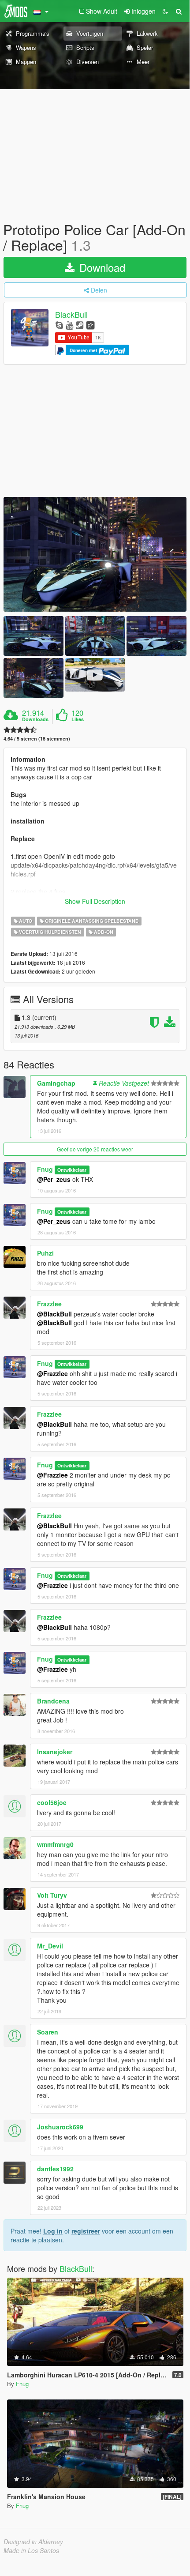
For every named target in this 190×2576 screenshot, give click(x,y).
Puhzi (45, 1253)
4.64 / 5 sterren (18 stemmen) (37, 739)
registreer (86, 2231)
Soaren (48, 2032)
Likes (78, 719)
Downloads (35, 719)
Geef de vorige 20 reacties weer (95, 1149)
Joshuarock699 (60, 2127)
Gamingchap (56, 1083)
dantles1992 (55, 2169)
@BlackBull (54, 1314)
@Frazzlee (52, 1373)
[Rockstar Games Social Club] (90, 325)
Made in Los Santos (31, 2550)
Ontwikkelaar (72, 1170)
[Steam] (80, 325)
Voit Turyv (52, 1895)
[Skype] (59, 325)
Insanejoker (55, 1752)
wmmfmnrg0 (55, 1844)
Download (101, 267)
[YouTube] (69, 325)
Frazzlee (49, 1304)
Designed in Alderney (33, 2542)
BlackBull (71, 315)
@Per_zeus (54, 1179)
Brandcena (53, 1701)
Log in (53, 2231)
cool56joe (52, 1802)
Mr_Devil (50, 1946)
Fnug (45, 1169)
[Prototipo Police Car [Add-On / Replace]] (95, 554)
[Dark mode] (165, 11)
